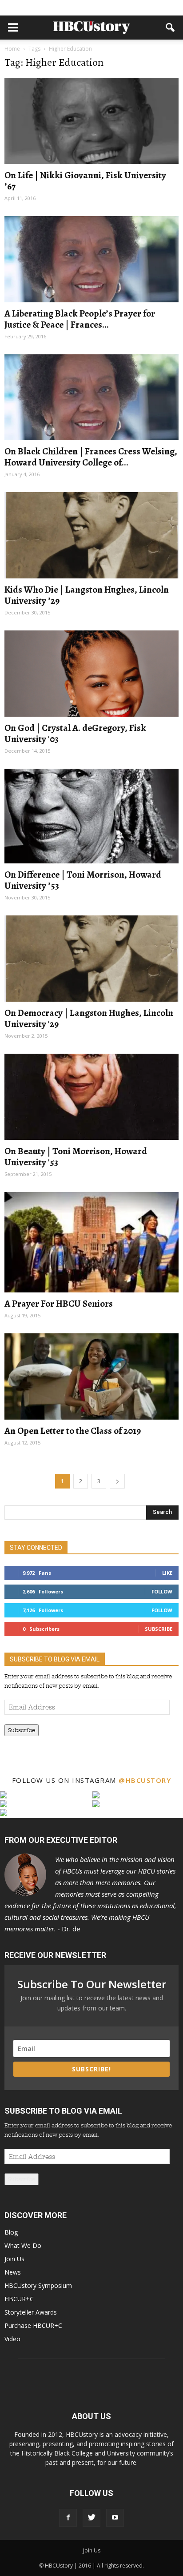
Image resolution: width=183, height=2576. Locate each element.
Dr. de (90, 1894)
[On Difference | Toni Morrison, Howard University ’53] (91, 816)
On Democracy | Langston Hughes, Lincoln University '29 (89, 1018)
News (13, 2272)
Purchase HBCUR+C (33, 2325)
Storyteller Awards (31, 2312)
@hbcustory (145, 1780)
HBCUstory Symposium (38, 2285)
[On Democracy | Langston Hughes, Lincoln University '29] (91, 959)
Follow (162, 1591)
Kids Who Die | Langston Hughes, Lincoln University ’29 (87, 595)
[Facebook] (68, 2518)
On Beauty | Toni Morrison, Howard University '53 (76, 1157)
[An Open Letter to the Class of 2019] (91, 1376)
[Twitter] (91, 2518)
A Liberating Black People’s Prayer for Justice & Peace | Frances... (80, 319)
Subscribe (159, 1629)
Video (12, 2339)
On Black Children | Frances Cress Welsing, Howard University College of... (91, 457)
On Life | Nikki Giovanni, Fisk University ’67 (85, 181)
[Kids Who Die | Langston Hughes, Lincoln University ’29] (91, 535)
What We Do (23, 2245)
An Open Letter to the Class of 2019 (73, 1431)
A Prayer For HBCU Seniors (59, 1304)
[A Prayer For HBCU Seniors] (91, 1242)
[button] (171, 28)
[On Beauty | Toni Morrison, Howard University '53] (91, 1097)
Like (167, 1573)
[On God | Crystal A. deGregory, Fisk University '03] (91, 674)
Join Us (14, 2259)
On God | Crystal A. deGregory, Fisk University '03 (75, 733)
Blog (11, 2232)
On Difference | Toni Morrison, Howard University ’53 (83, 880)
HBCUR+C (19, 2299)
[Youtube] (115, 2518)
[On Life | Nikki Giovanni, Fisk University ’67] (91, 121)
